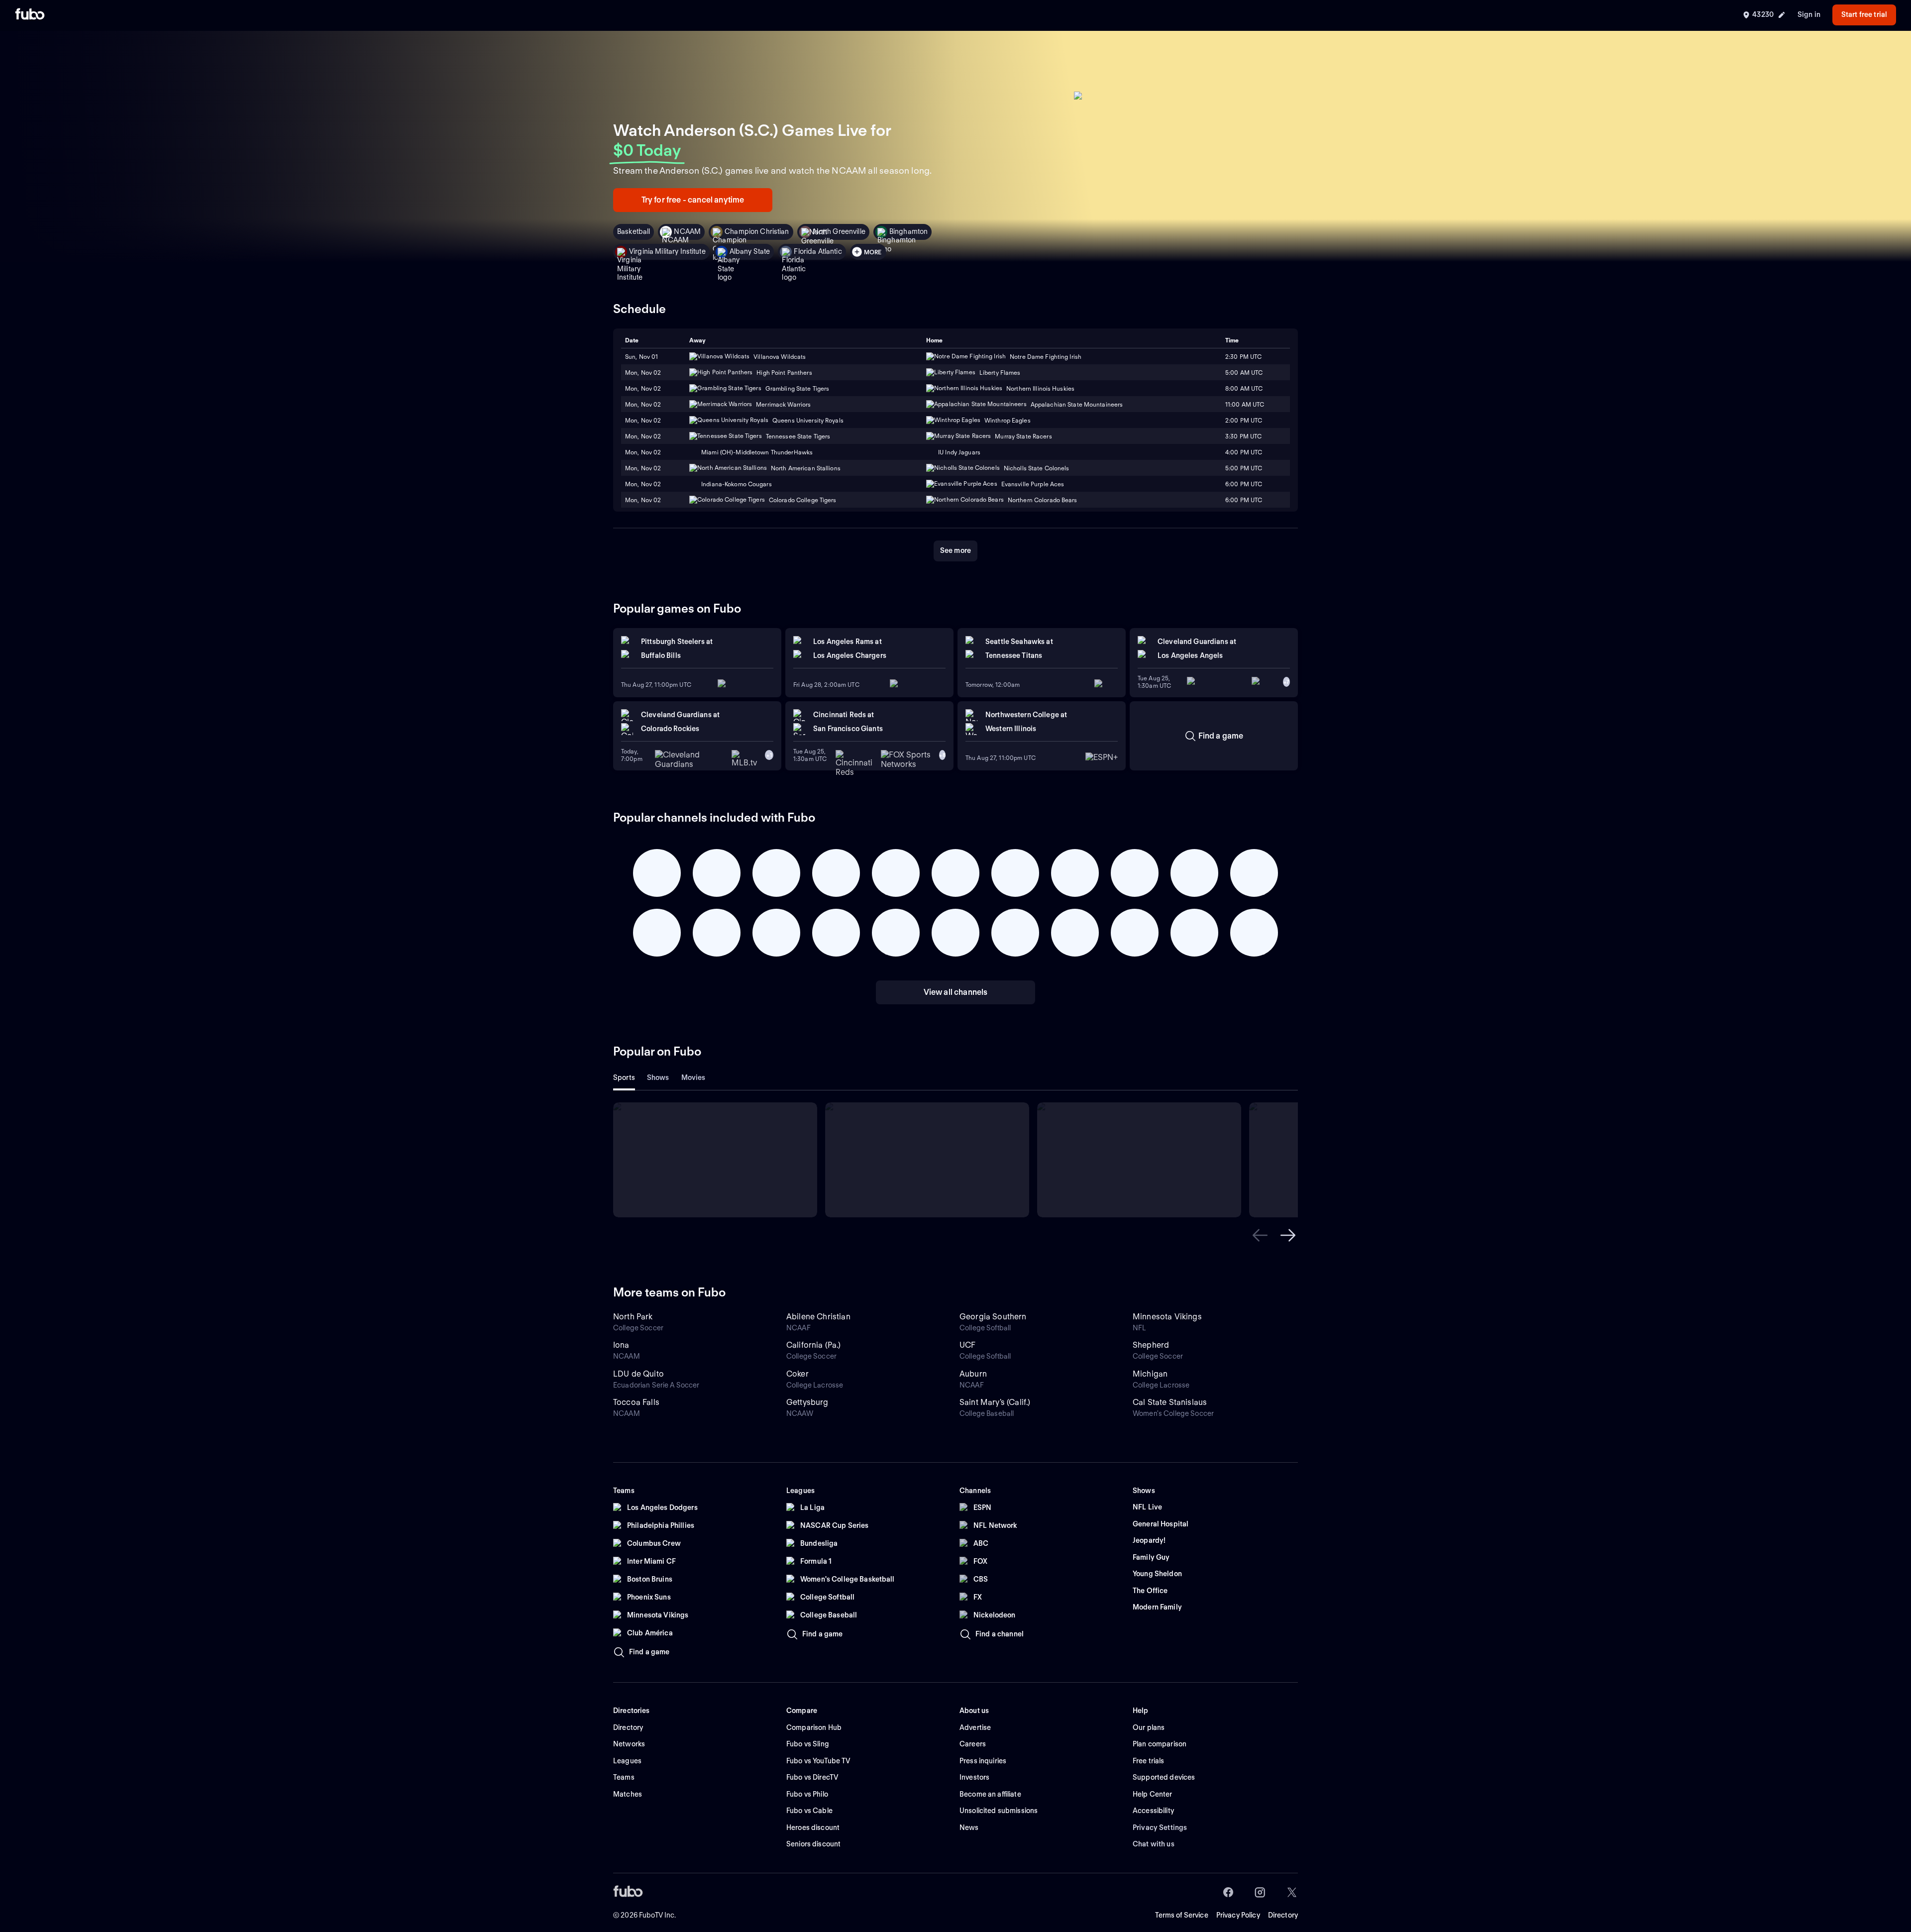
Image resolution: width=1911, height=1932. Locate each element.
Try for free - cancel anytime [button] (693, 200)
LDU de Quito (638, 1374)
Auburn (973, 1374)
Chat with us (1154, 1844)
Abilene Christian (818, 1317)
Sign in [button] (1809, 14)
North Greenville (839, 231)
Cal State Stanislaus (1170, 1402)
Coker (797, 1374)
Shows (658, 1077)
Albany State (750, 251)
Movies (693, 1077)
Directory (1283, 1915)
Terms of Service (1182, 1915)
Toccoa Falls (636, 1402)
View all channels (956, 992)
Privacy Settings (1160, 1827)
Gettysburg (807, 1402)
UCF (967, 1345)
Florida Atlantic (818, 251)
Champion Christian (757, 231)
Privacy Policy (1238, 1915)
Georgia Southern (993, 1317)
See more (955, 550)
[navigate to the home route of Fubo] (30, 15)
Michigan (1150, 1374)
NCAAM (687, 231)
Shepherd (1151, 1345)
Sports (624, 1077)
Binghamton (908, 231)
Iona (621, 1345)
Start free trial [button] (1864, 14)
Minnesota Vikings (1167, 1317)
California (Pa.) (814, 1345)
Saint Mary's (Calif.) (995, 1402)
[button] (1260, 1235)
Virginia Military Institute (667, 251)
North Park (633, 1317)
